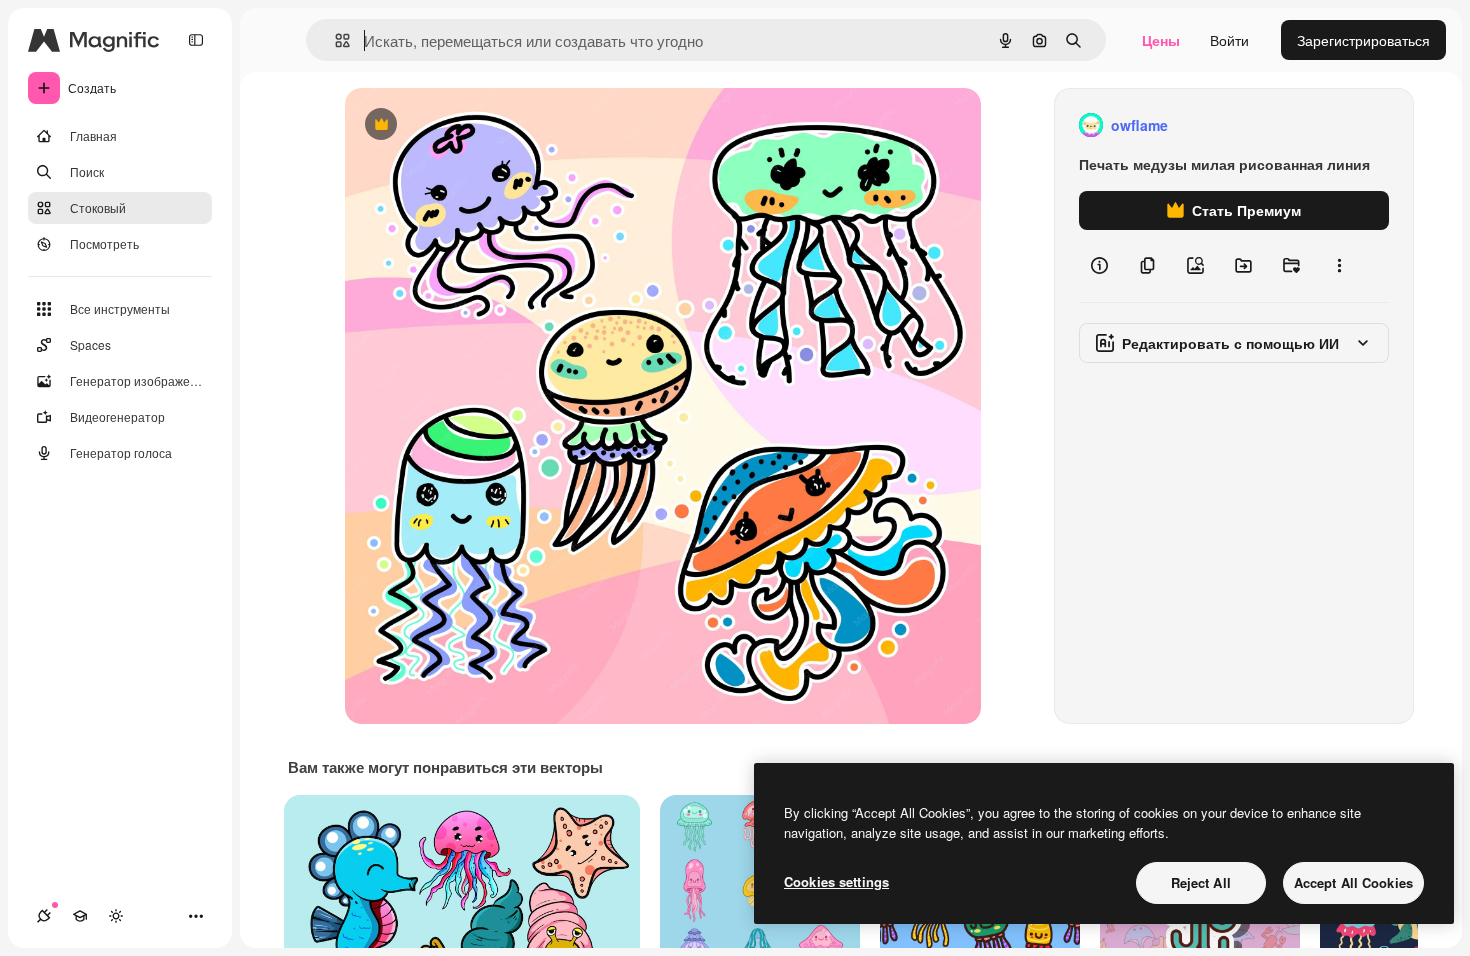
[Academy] (80, 916)
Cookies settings (836, 881)
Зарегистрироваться (1363, 40)
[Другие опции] (1339, 266)
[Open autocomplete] (334, 40)
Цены (1161, 40)
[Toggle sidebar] (196, 40)
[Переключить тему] (116, 916)
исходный (479, 125)
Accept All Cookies (1353, 882)
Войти (1229, 40)
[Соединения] (44, 916)
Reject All (1201, 882)
